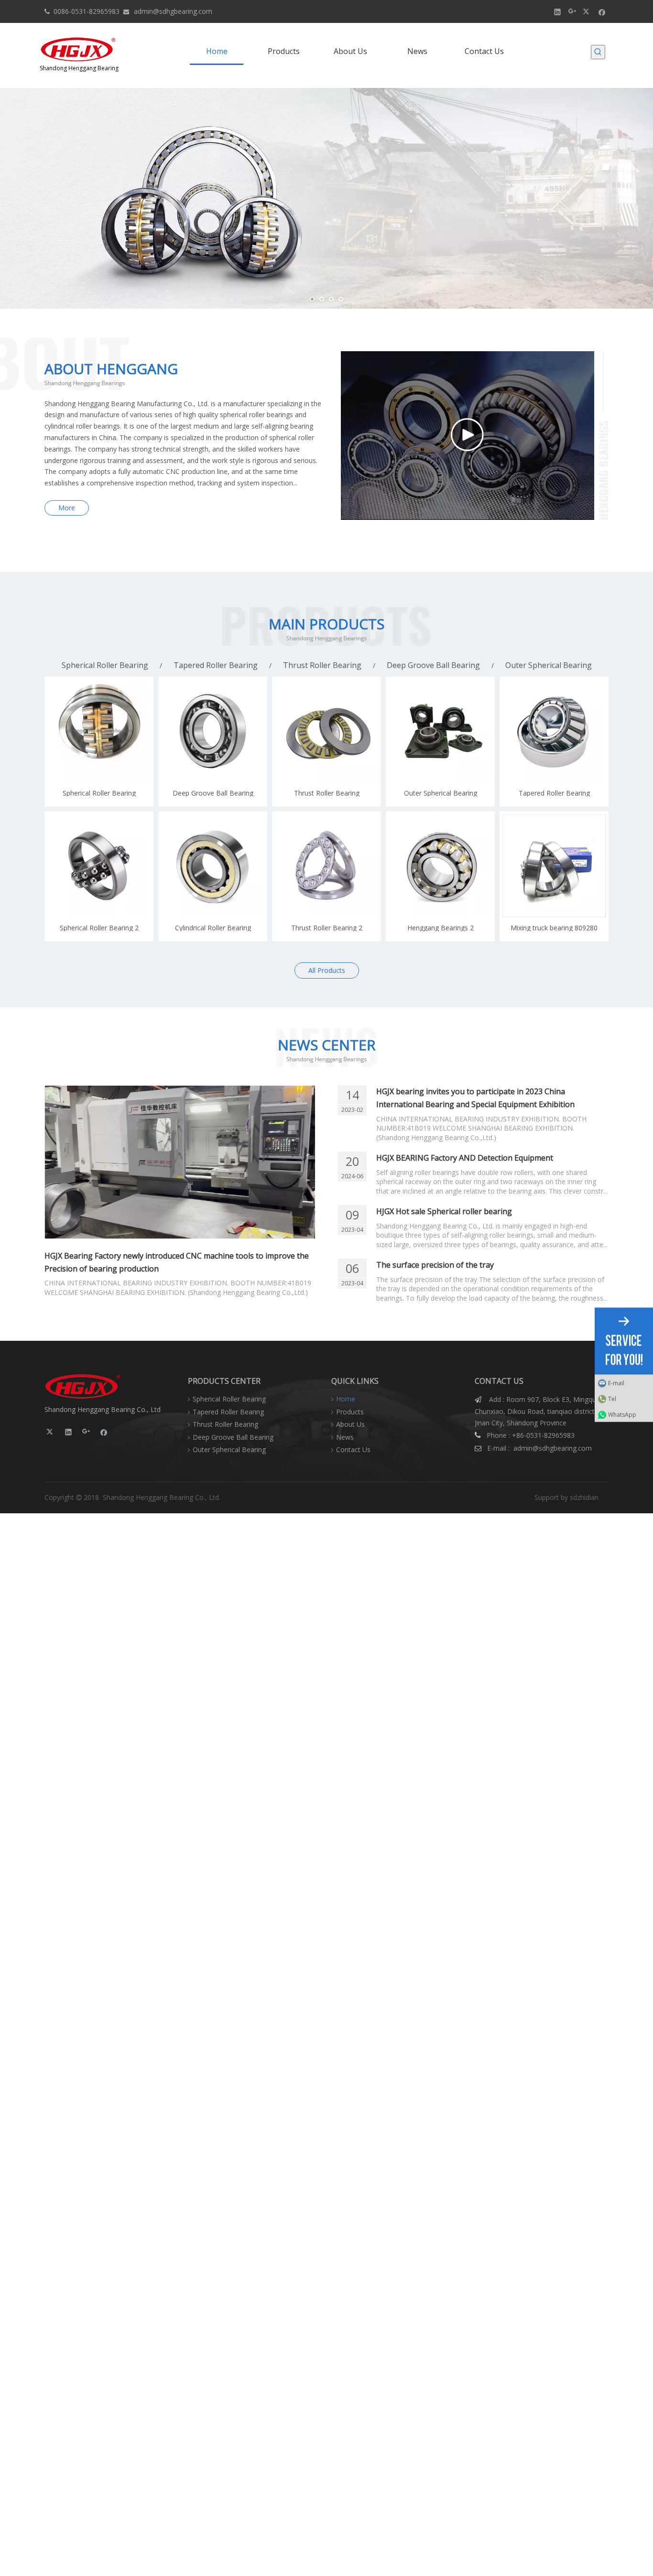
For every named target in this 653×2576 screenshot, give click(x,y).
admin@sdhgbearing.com (173, 11)
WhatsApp (622, 1414)
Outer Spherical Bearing (549, 665)
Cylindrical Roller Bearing (213, 927)
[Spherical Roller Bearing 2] (99, 865)
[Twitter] (587, 11)
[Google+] (572, 11)
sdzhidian (584, 1497)
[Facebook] (602, 11)
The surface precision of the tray (435, 1265)
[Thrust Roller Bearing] (326, 730)
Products (350, 1412)
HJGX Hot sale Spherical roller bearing (444, 1211)
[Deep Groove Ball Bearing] (213, 730)
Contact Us (353, 1450)
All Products (327, 970)
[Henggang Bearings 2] (440, 865)
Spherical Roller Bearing (105, 665)
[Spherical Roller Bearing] (99, 730)
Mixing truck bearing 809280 (554, 927)
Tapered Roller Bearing (216, 665)
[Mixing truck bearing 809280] (554, 865)
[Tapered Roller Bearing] (554, 730)
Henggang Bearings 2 (441, 927)
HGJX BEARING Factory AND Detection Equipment (465, 1158)
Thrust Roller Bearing (322, 665)
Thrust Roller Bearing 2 (327, 927)
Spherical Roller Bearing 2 (99, 927)
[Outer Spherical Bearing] (440, 730)
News (345, 1437)
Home (346, 1399)
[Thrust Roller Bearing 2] (326, 865)
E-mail (616, 1383)
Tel (612, 1398)
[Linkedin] (558, 11)
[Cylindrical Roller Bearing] (213, 865)
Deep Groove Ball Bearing (433, 665)
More (67, 508)
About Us (350, 1424)
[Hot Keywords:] (598, 52)
